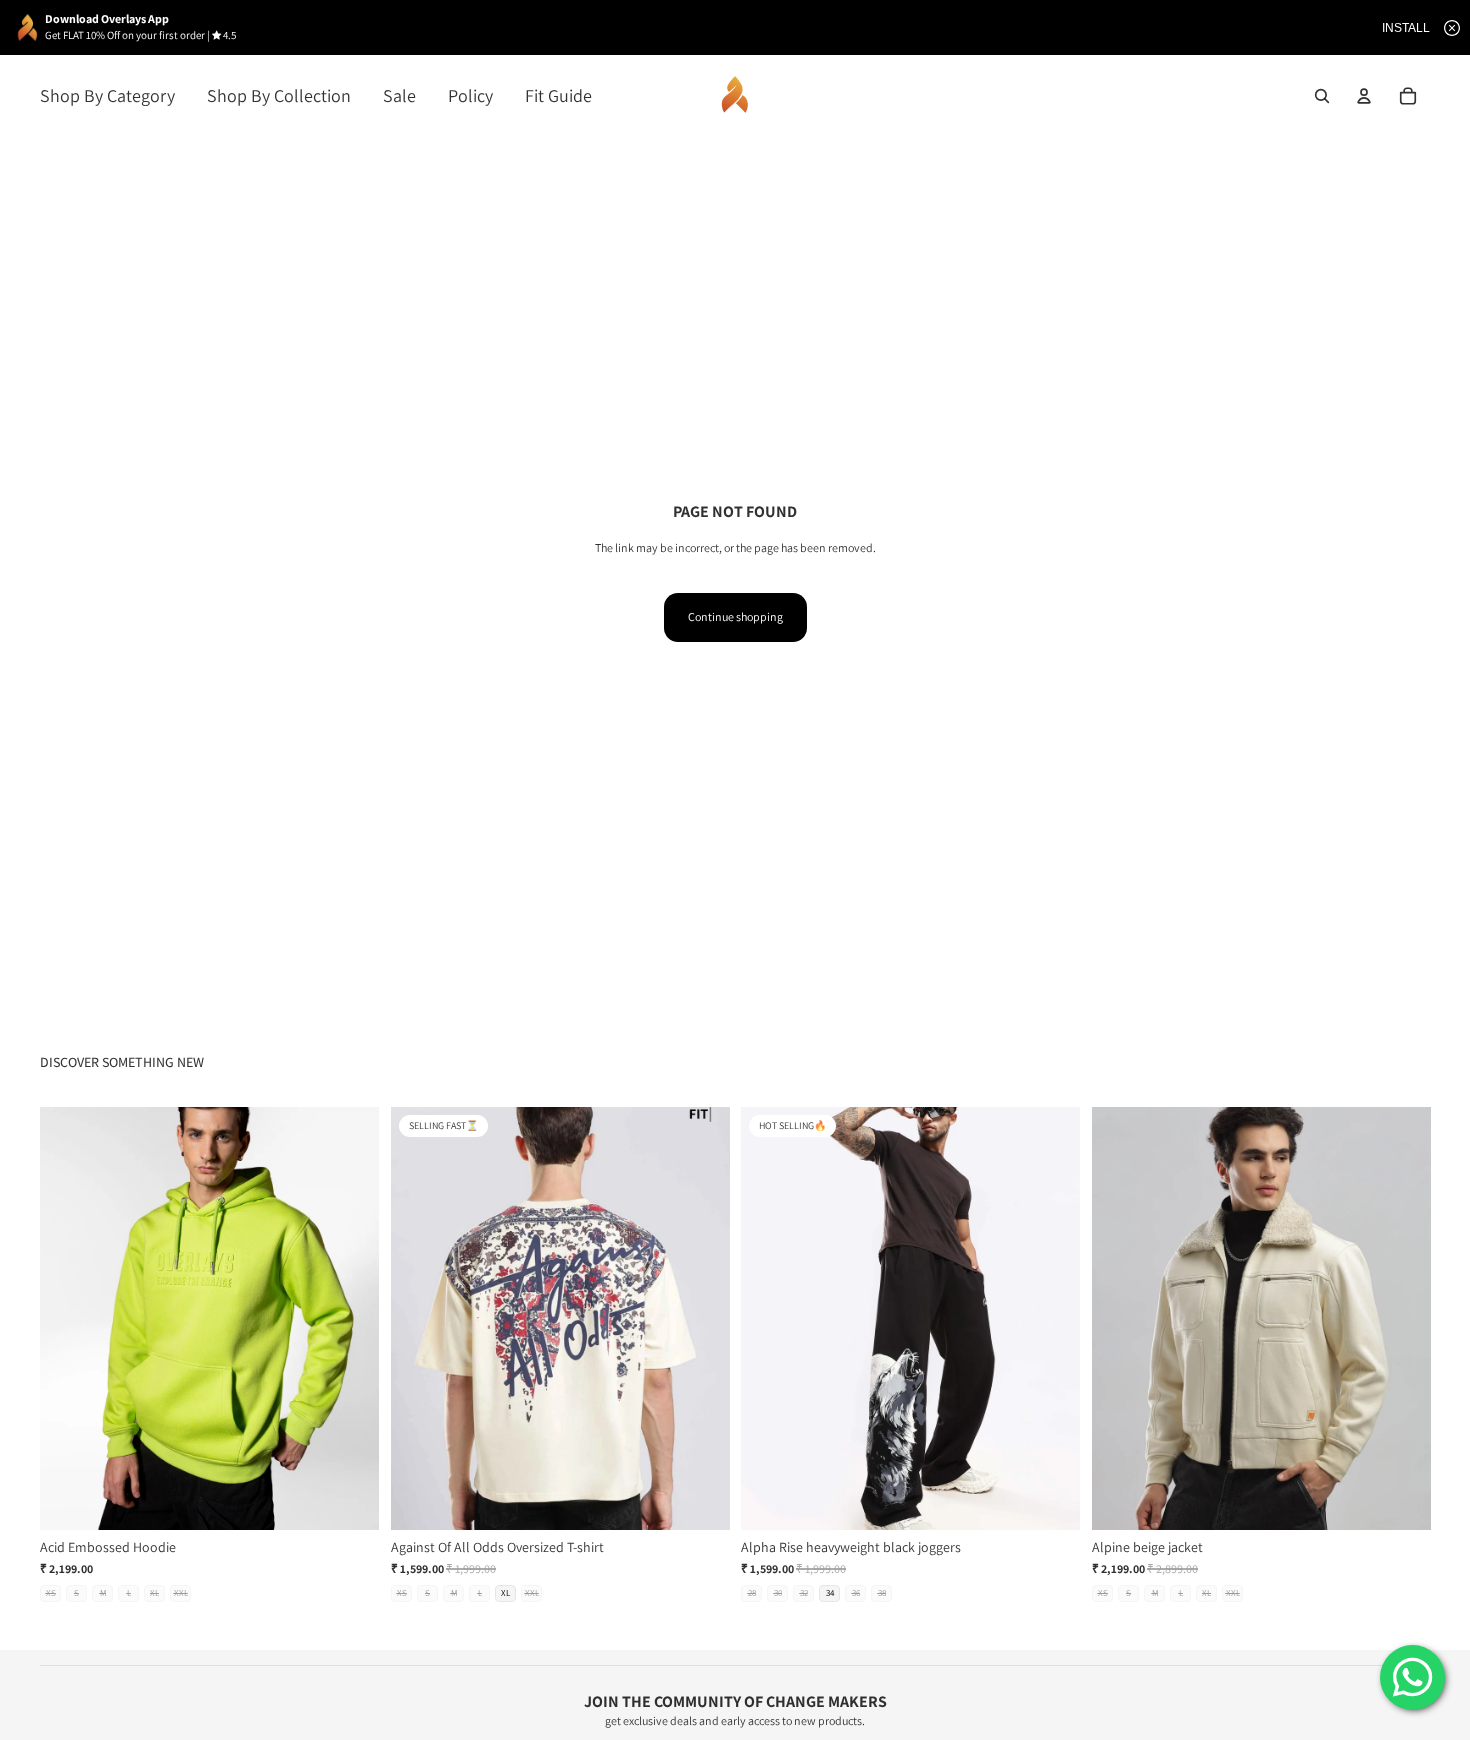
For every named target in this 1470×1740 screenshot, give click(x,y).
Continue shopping (735, 616)
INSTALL (1406, 28)
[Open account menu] (1364, 96)
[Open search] (1322, 96)
